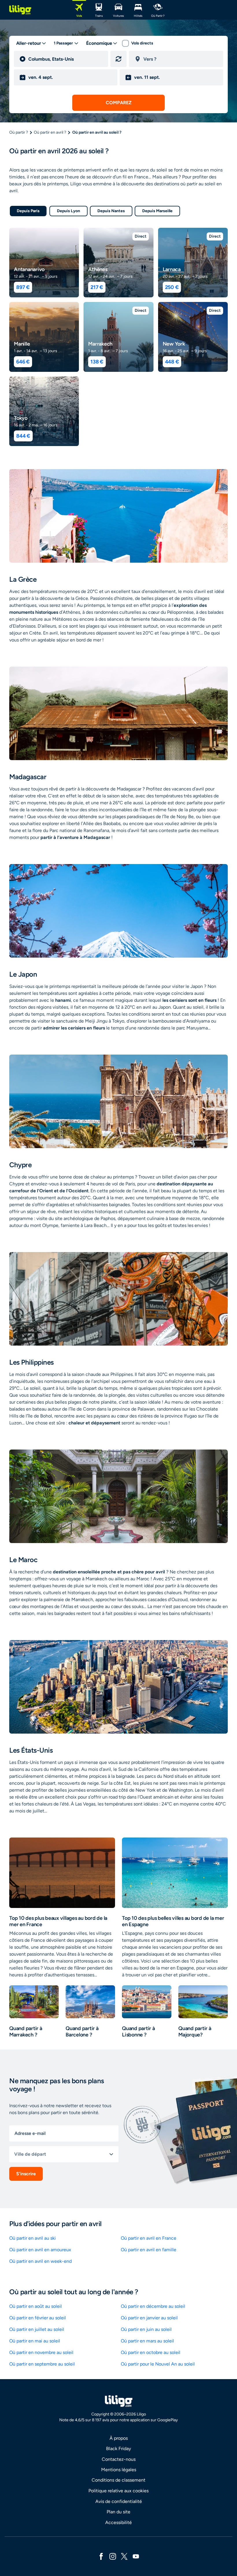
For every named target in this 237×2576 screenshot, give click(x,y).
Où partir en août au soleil (36, 2306)
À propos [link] (119, 2438)
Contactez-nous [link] (119, 2459)
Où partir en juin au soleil (146, 2329)
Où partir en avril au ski (33, 2238)
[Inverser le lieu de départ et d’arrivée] (118, 59)
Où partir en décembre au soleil (153, 2306)
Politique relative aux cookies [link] (118, 2491)
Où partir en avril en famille (149, 2250)
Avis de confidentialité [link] (119, 2501)
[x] (124, 2556)
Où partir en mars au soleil (147, 2341)
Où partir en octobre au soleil (151, 2352)
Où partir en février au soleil (38, 2318)
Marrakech (100, 344)
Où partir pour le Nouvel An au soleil (158, 2364)
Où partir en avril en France (149, 2238)
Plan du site (118, 2512)
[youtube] (136, 2556)
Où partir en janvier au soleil (149, 2318)
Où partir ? (19, 132)
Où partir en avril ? (50, 132)
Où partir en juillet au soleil (37, 2329)
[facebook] (101, 2556)
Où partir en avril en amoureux (40, 2250)
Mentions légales (119, 2470)
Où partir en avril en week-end (40, 2261)
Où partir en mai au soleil (35, 2341)
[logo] (20, 10)
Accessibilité (118, 2522)
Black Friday (118, 2449)
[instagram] (113, 2556)
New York (174, 344)
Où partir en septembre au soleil (42, 2364)
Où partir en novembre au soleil (41, 2352)
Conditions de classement (118, 2480)
